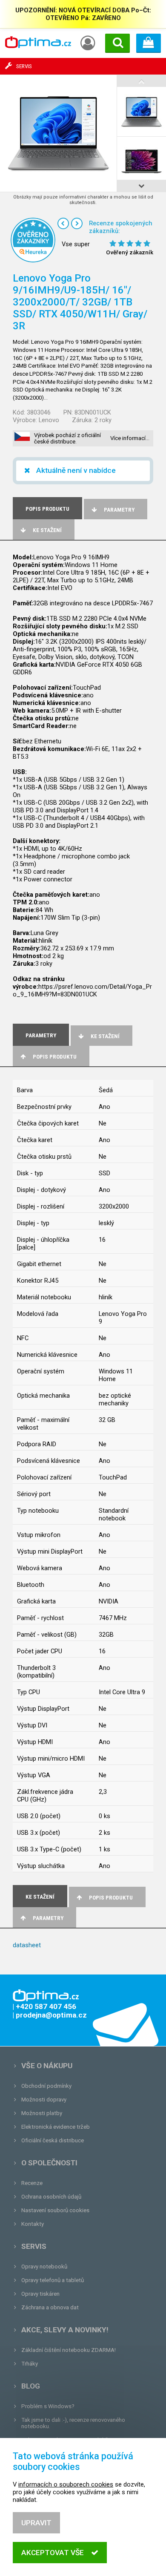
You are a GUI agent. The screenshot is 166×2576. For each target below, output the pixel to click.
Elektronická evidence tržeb (56, 2127)
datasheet (27, 1945)
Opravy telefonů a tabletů (53, 2280)
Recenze (32, 2183)
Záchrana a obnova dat (50, 2307)
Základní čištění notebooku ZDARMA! (69, 2350)
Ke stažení (47, 530)
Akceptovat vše (53, 2553)
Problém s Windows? (48, 2406)
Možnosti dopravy (44, 2100)
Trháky (30, 2364)
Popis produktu (55, 1057)
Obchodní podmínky (46, 2086)
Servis (34, 2246)
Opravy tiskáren (40, 2294)
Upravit (36, 2523)
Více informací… (130, 438)
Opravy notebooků (44, 2267)
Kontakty (33, 2224)
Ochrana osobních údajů (51, 2197)
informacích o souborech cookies (66, 2484)
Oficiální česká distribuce (53, 2140)
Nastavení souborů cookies (55, 2210)
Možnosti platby (42, 2113)
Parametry (119, 510)
